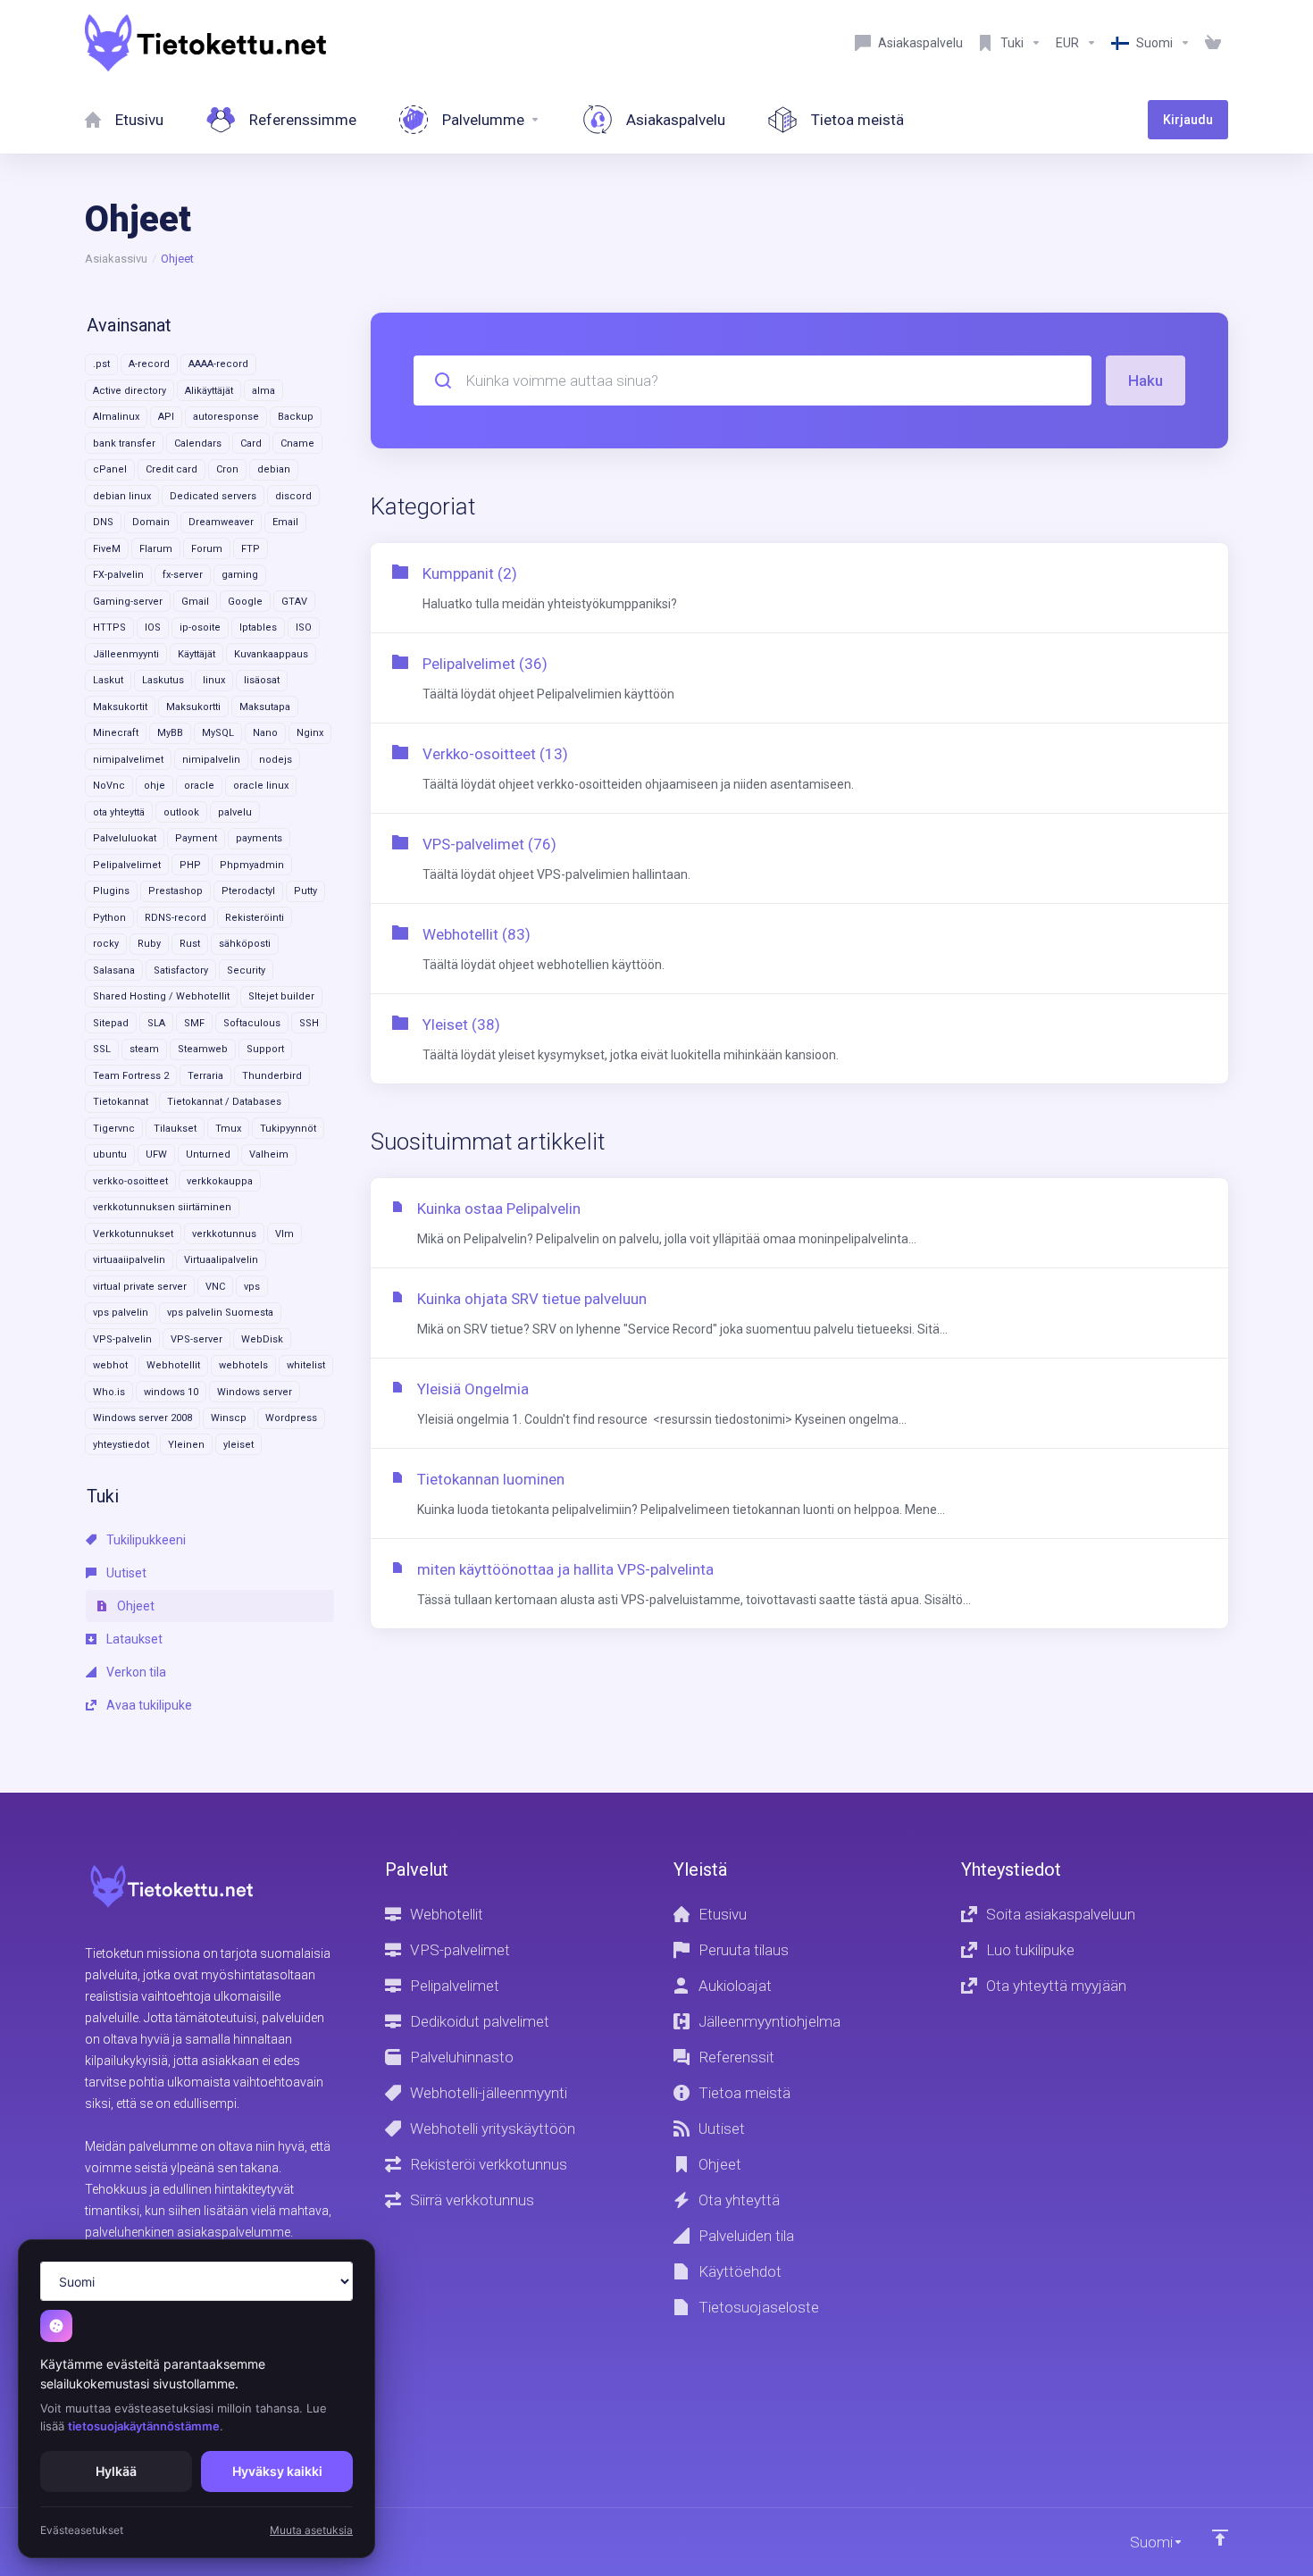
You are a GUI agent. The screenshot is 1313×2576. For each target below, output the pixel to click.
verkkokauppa (220, 1181)
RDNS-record (176, 918)
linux (214, 680)
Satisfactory (181, 970)
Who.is (109, 1392)
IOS (153, 627)
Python (109, 918)
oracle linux (261, 786)
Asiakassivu (116, 259)
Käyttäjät (197, 654)
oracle (199, 786)
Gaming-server (128, 602)
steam (144, 1049)
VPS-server (197, 1339)
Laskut (108, 680)
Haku (1146, 381)
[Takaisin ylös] (1220, 2538)
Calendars (198, 443)
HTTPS (109, 627)
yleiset (238, 1445)
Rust (190, 944)
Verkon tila (135, 1672)
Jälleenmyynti (126, 654)
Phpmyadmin (252, 865)
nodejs (276, 760)
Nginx (310, 733)
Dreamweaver (221, 522)
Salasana (114, 970)
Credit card (171, 469)
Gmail (195, 602)
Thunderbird (272, 1076)
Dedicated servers (213, 496)
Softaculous (252, 1023)
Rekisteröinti (255, 918)
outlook (181, 812)
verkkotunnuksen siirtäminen (162, 1207)
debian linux (122, 496)
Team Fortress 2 (131, 1076)
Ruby (149, 944)
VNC (215, 1287)
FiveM (107, 549)
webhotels (243, 1365)
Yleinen (186, 1445)
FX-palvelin (118, 575)
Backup (296, 417)
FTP (251, 549)
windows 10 (171, 1392)
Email (285, 522)
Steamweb (203, 1049)
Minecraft (116, 733)
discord (293, 496)
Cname (297, 443)
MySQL (218, 733)
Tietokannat (121, 1102)
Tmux (228, 1129)
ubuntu (110, 1154)
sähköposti (245, 944)
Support (265, 1049)
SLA (156, 1023)
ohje (155, 786)
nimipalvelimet (128, 760)
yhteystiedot (121, 1445)
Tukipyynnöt (288, 1129)
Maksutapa (265, 707)
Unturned (208, 1154)
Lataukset (133, 1639)
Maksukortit (120, 707)
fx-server (183, 575)
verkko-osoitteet (130, 1181)
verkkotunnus (224, 1234)
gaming (240, 575)
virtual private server (140, 1287)
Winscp (229, 1418)
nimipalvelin (211, 760)
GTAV (294, 602)
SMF (194, 1023)
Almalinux (116, 417)
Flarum (156, 549)
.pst (101, 364)
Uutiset (125, 1573)
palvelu (235, 812)
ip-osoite (200, 627)
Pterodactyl (248, 891)
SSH (309, 1023)
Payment (196, 838)
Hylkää (116, 2471)
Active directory (130, 391)
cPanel (110, 469)
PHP (190, 865)
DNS (103, 522)
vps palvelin (121, 1313)
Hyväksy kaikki (277, 2471)
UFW (156, 1154)
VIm (284, 1234)
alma (263, 391)
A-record (149, 364)
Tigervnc (114, 1129)
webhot (110, 1365)
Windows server (255, 1392)
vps (252, 1287)
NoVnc (109, 786)
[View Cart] (1213, 43)
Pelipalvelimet (127, 865)
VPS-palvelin (122, 1339)
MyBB (170, 733)
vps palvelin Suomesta (220, 1313)
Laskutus (163, 680)
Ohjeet (134, 1606)
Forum (207, 549)
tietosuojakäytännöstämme (144, 2426)
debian (274, 469)
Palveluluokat (125, 838)
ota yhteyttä (119, 812)
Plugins (111, 891)
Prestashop (176, 891)
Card (251, 443)
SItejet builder (281, 996)
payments (259, 838)
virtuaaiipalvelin (129, 1260)
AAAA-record (218, 364)
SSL (102, 1049)
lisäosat (262, 680)
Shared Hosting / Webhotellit (161, 996)
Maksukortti (193, 707)
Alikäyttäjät (209, 391)
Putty (305, 891)
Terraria (205, 1076)
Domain (151, 522)
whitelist (306, 1365)
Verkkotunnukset (133, 1234)
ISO (304, 627)
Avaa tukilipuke (148, 1705)
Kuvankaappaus (271, 654)
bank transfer (124, 443)
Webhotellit (173, 1365)
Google (245, 602)
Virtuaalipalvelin (221, 1260)
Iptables (258, 627)
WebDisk (262, 1339)
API (166, 417)
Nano (265, 733)
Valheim (269, 1154)
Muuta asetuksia (311, 2530)
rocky (106, 944)
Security (246, 970)
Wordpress (291, 1418)
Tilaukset (175, 1129)
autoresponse (226, 417)
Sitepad (111, 1023)
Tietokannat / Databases (224, 1102)
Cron (227, 469)
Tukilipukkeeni (145, 1540)
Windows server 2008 (142, 1418)
